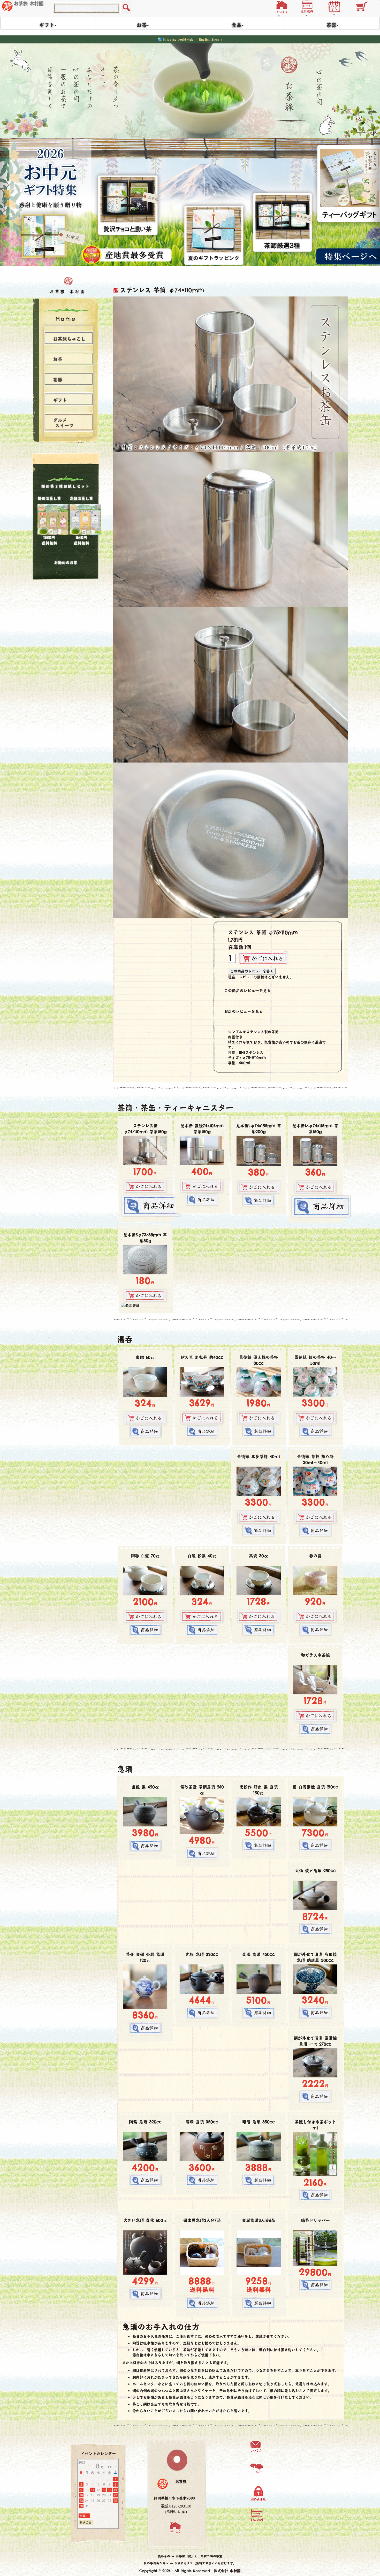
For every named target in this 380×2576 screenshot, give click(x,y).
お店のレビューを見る (244, 1009)
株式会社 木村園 (227, 2568)
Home (66, 316)
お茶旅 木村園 (29, 4)
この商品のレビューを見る (247, 988)
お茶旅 (181, 2479)
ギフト (60, 398)
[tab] (69, 397)
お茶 (58, 357)
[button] (283, 6)
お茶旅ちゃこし (69, 337)
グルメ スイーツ (60, 421)
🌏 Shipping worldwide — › (190, 39)
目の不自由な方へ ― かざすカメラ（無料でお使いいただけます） (190, 2561)
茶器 (58, 378)
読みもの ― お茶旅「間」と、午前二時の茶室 (190, 2554)
